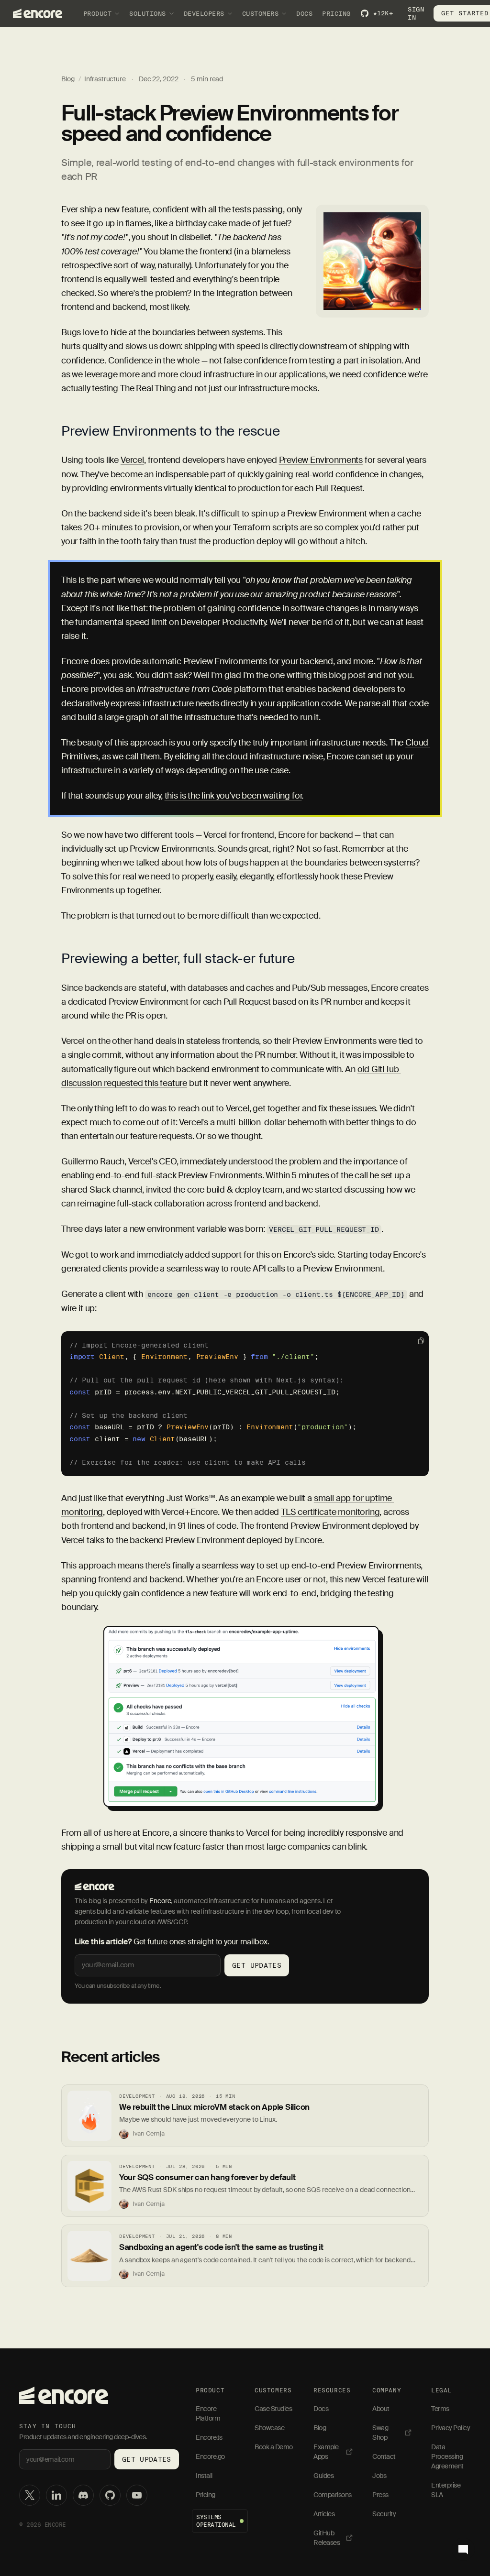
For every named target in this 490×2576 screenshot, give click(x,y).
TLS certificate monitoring (330, 1512)
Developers (204, 13)
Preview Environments (321, 460)
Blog (68, 79)
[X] (30, 2495)
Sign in (416, 13)
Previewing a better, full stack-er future (178, 959)
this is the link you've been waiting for (233, 796)
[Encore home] (64, 2395)
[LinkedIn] (56, 2495)
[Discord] (83, 2495)
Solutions (148, 13)
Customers (261, 13)
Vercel (132, 460)
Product (98, 13)
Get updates (257, 1965)
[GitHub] (110, 2495)
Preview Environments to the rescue (171, 431)
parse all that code (394, 703)
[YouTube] (137, 2495)
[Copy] (421, 1341)
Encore (160, 1901)
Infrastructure (105, 79)
